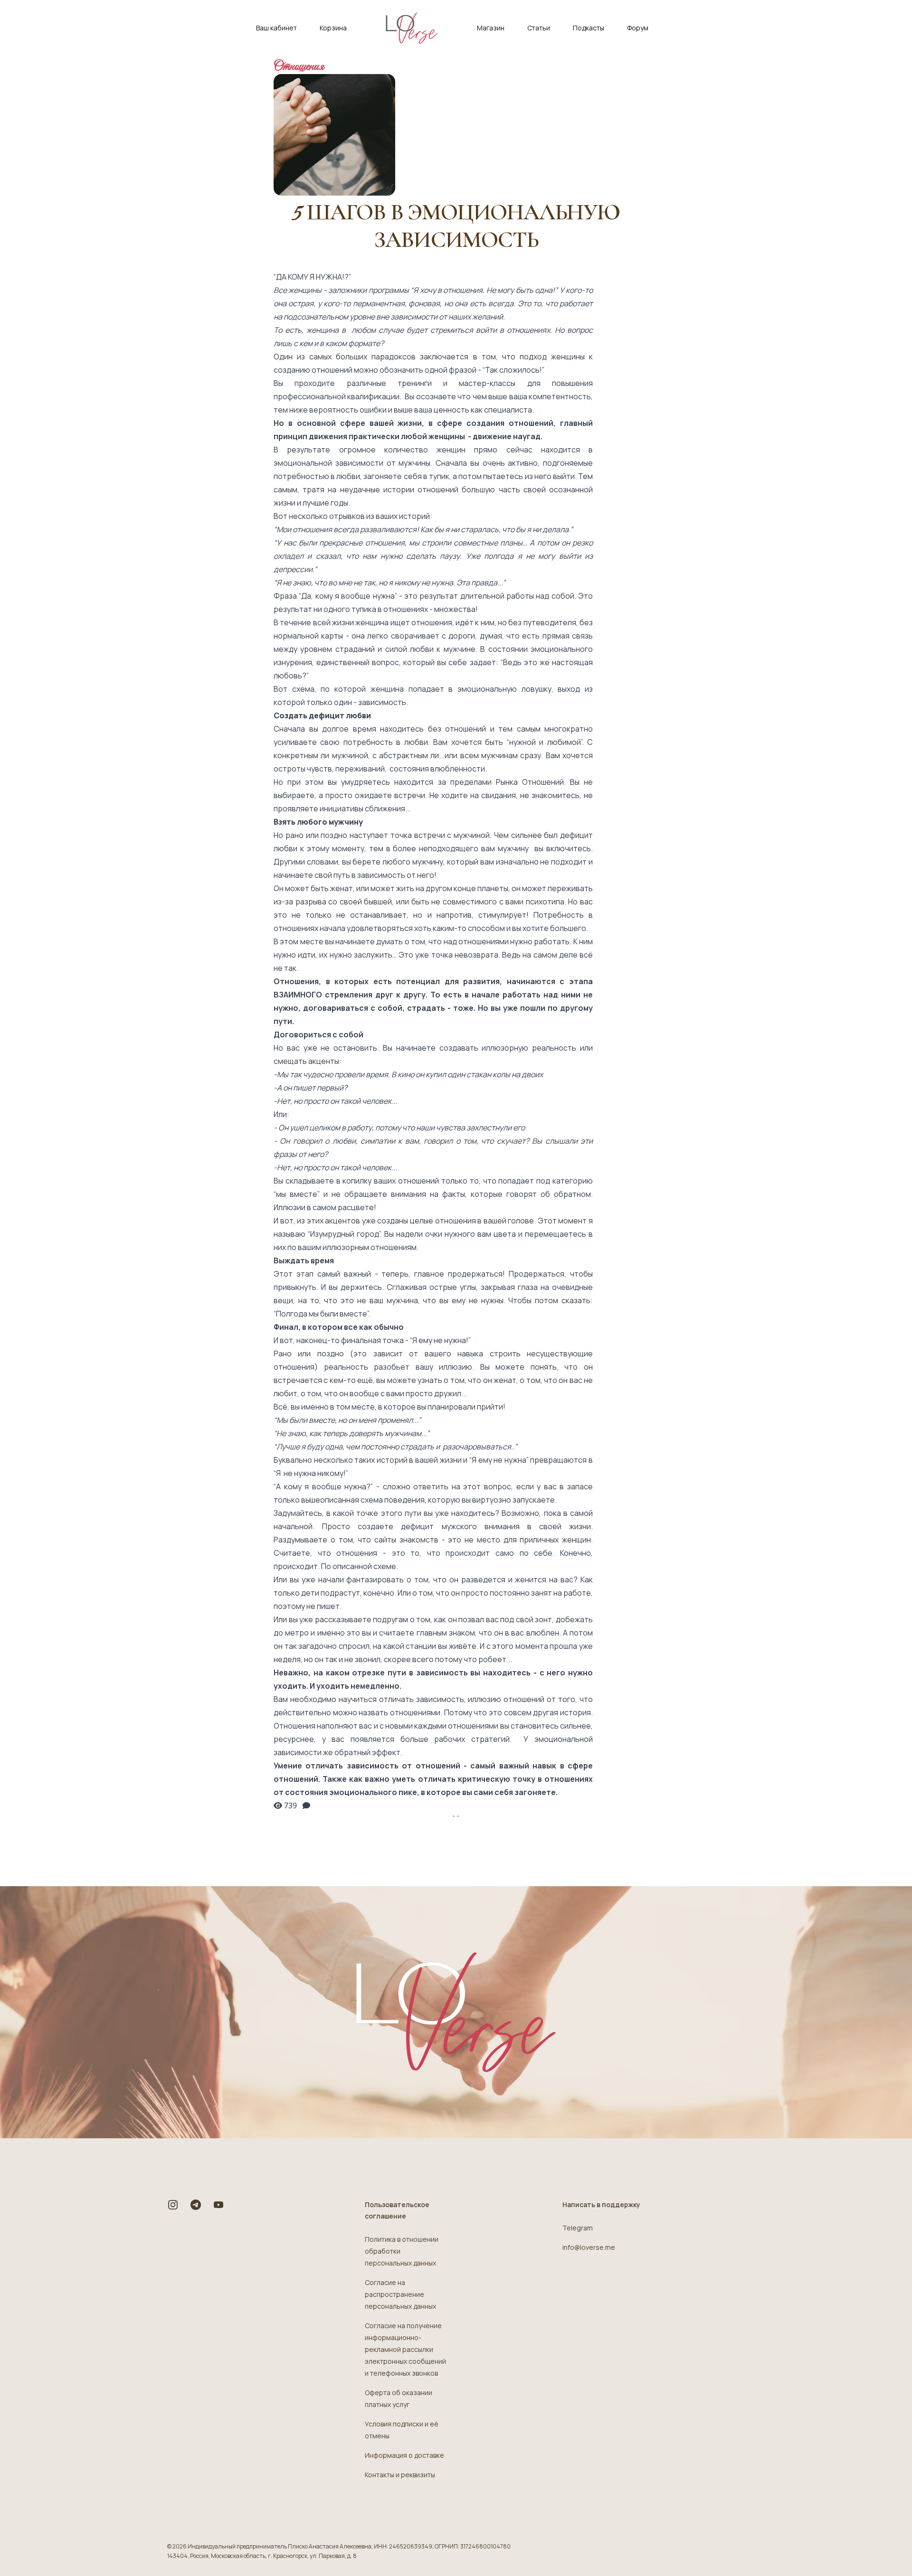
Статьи (539, 28)
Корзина (333, 28)
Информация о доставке (404, 2455)
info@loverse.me (589, 2247)
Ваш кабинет (276, 28)
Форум (638, 28)
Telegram (578, 2228)
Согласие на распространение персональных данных (400, 2294)
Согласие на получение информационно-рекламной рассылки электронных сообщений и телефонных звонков (405, 2349)
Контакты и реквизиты (400, 2475)
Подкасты (589, 28)
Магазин (491, 28)
